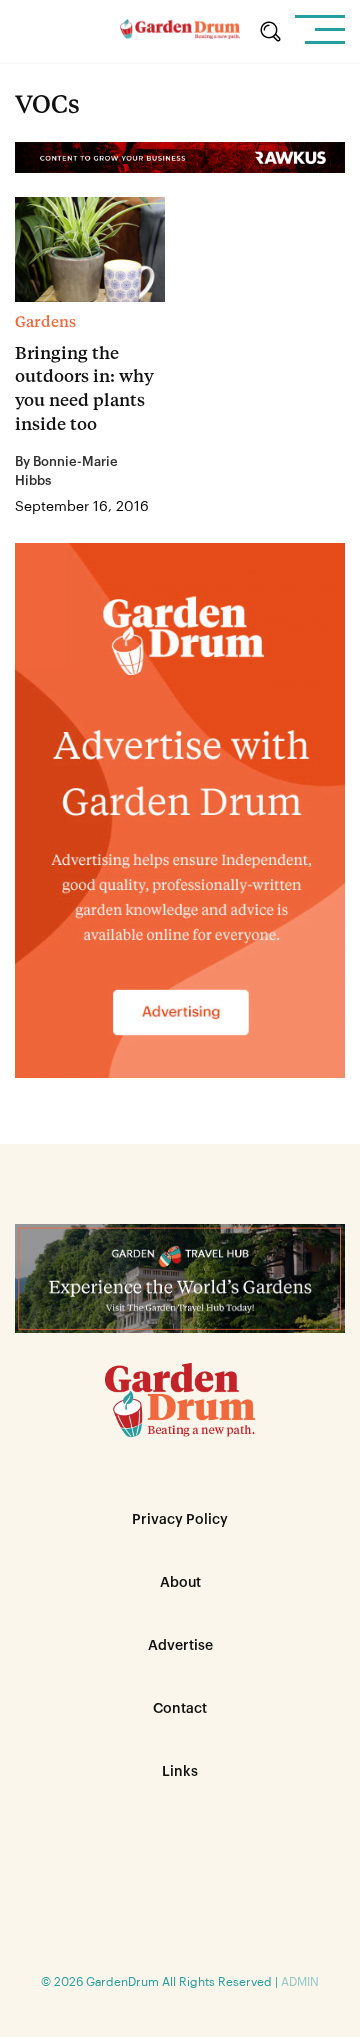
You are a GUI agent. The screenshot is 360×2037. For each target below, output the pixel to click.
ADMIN (300, 1982)
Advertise (180, 1646)
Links (180, 1772)
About (180, 1583)
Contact (180, 1709)
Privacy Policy (180, 1520)
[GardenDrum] (180, 31)
